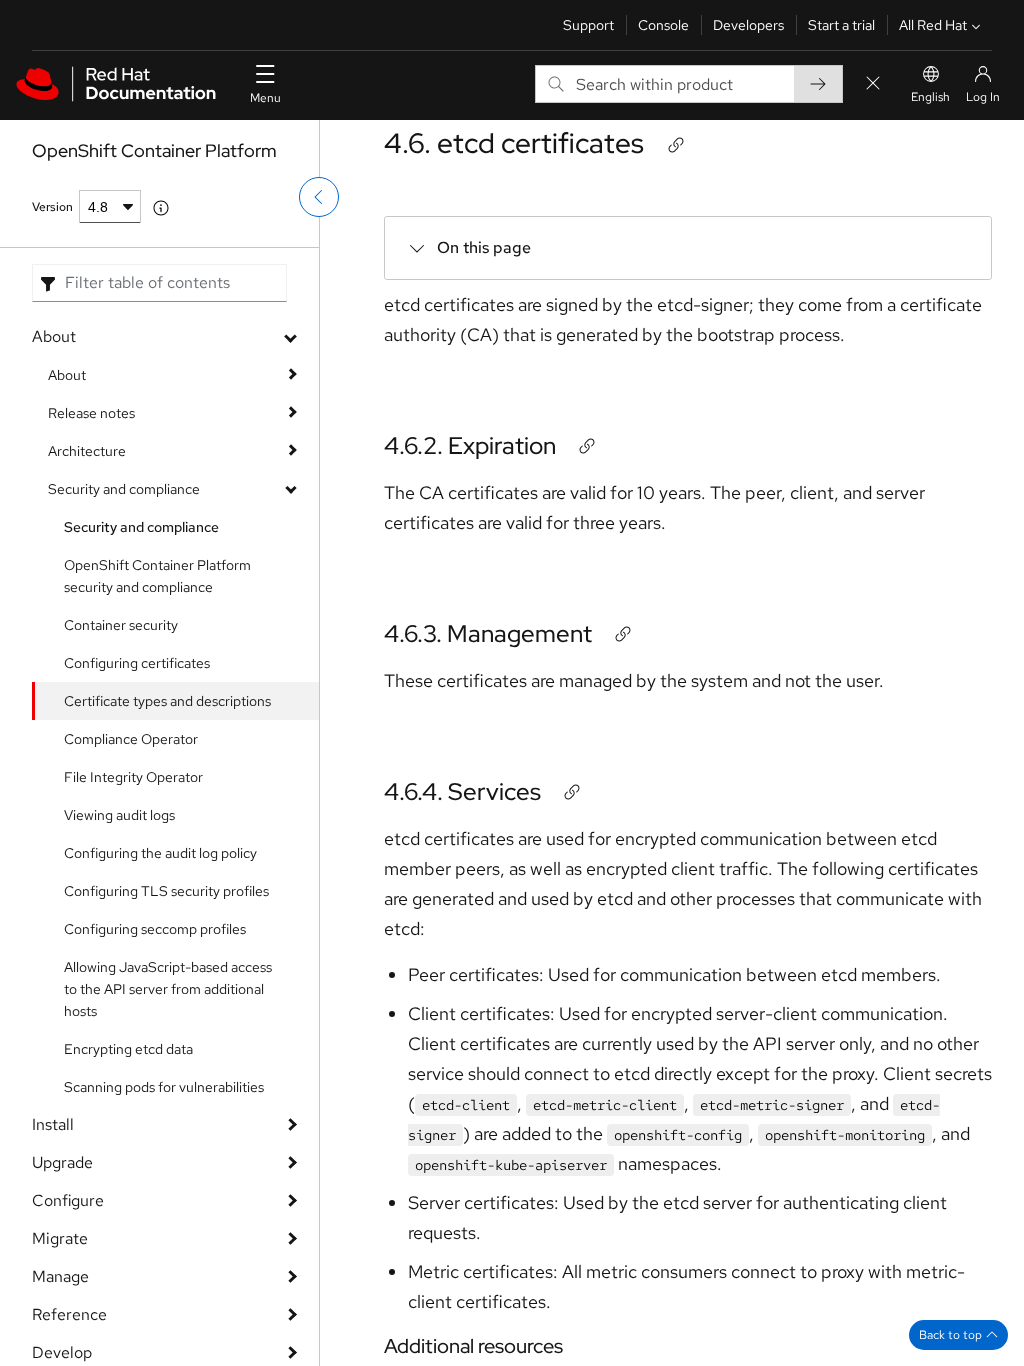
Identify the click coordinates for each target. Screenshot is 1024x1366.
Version (52, 207)
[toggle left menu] (319, 197)
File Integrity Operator (133, 777)
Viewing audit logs (119, 815)
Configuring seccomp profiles (155, 929)
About (54, 336)
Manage (60, 1276)
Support (588, 25)
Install (53, 1124)
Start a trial (841, 25)
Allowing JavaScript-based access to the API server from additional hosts (168, 989)
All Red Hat (933, 25)
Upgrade (62, 1162)
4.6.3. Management (488, 633)
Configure (68, 1200)
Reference (69, 1314)
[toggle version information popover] (161, 208)
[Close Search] (873, 84)
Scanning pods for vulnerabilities (164, 1087)
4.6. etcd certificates (514, 143)
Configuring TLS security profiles (166, 891)
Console (663, 25)
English (930, 97)
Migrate (60, 1238)
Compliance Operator (131, 739)
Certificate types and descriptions (167, 701)
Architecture (87, 451)
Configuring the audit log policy (160, 853)
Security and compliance (124, 489)
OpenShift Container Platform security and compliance (157, 576)
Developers (748, 25)
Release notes (91, 413)
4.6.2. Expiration (470, 445)
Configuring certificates (137, 663)
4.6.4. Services (462, 791)
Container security (121, 625)
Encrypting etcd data (128, 1049)
